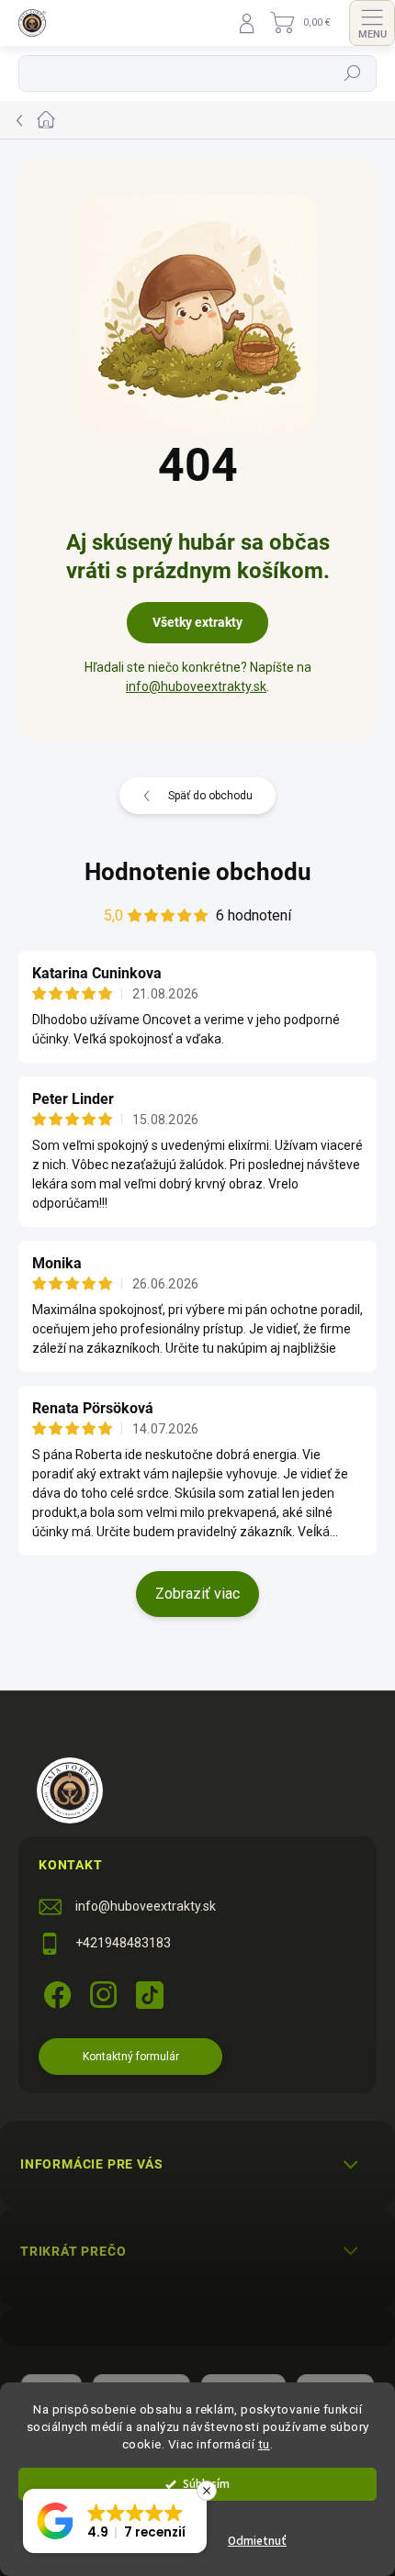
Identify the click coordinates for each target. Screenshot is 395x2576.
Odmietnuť (257, 2541)
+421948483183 (123, 1943)
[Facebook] (55, 1992)
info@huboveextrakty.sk (196, 686)
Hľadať (353, 73)
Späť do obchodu (210, 796)
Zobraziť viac (197, 1594)
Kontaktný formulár (131, 2057)
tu (264, 2444)
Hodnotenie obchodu (198, 872)
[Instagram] (101, 1992)
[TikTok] (147, 1992)
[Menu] (372, 23)
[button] (115, 2521)
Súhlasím (206, 2484)
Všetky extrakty (197, 622)
